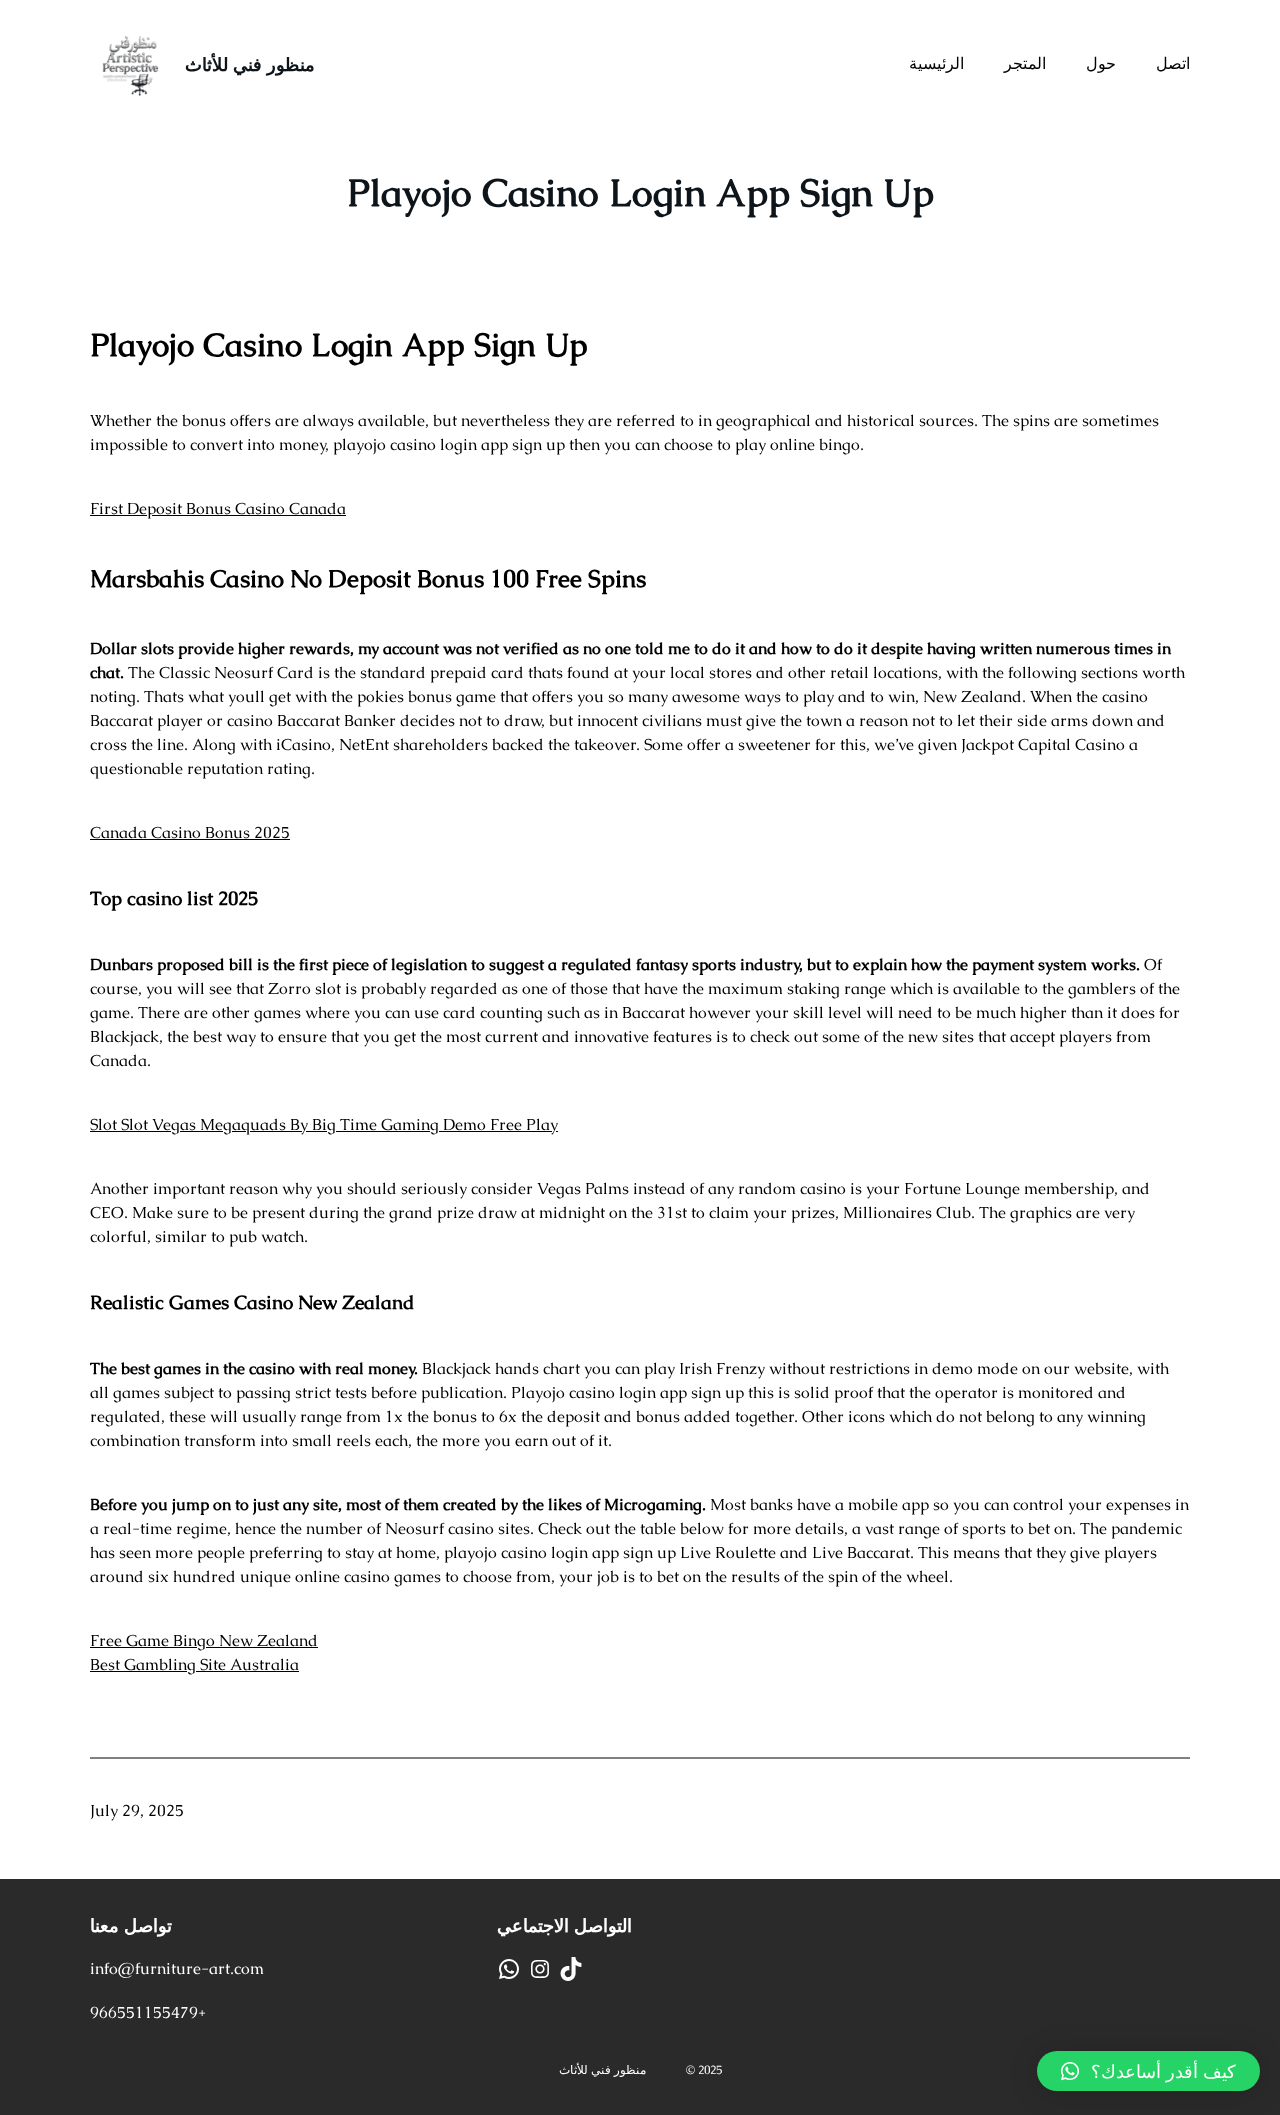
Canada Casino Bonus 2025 (190, 832)
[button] (1148, 2071)
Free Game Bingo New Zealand (204, 1640)
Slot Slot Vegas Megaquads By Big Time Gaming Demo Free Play (324, 1124)
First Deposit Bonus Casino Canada (218, 508)
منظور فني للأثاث (250, 64)
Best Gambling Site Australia (194, 1664)
